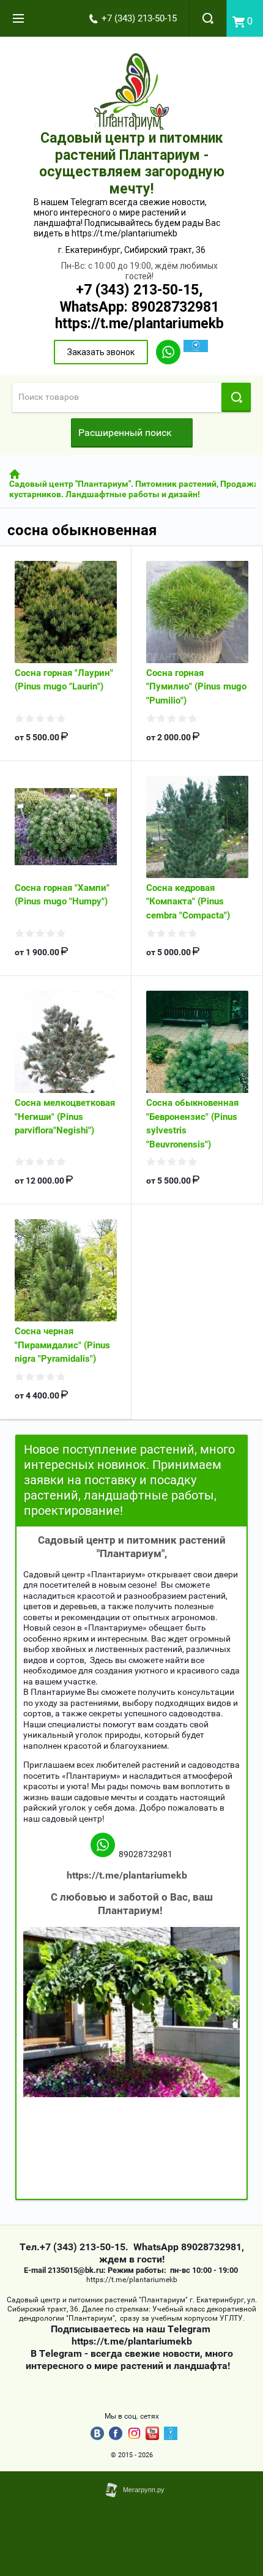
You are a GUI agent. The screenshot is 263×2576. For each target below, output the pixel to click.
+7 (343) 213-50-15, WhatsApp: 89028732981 (139, 299)
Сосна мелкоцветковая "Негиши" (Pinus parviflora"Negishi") (65, 1117)
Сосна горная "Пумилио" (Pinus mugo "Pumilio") (196, 687)
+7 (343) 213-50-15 (139, 18)
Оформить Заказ (245, 18)
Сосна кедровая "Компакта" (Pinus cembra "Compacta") (188, 902)
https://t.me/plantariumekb (139, 324)
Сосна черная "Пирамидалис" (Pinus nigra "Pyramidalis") (62, 1345)
